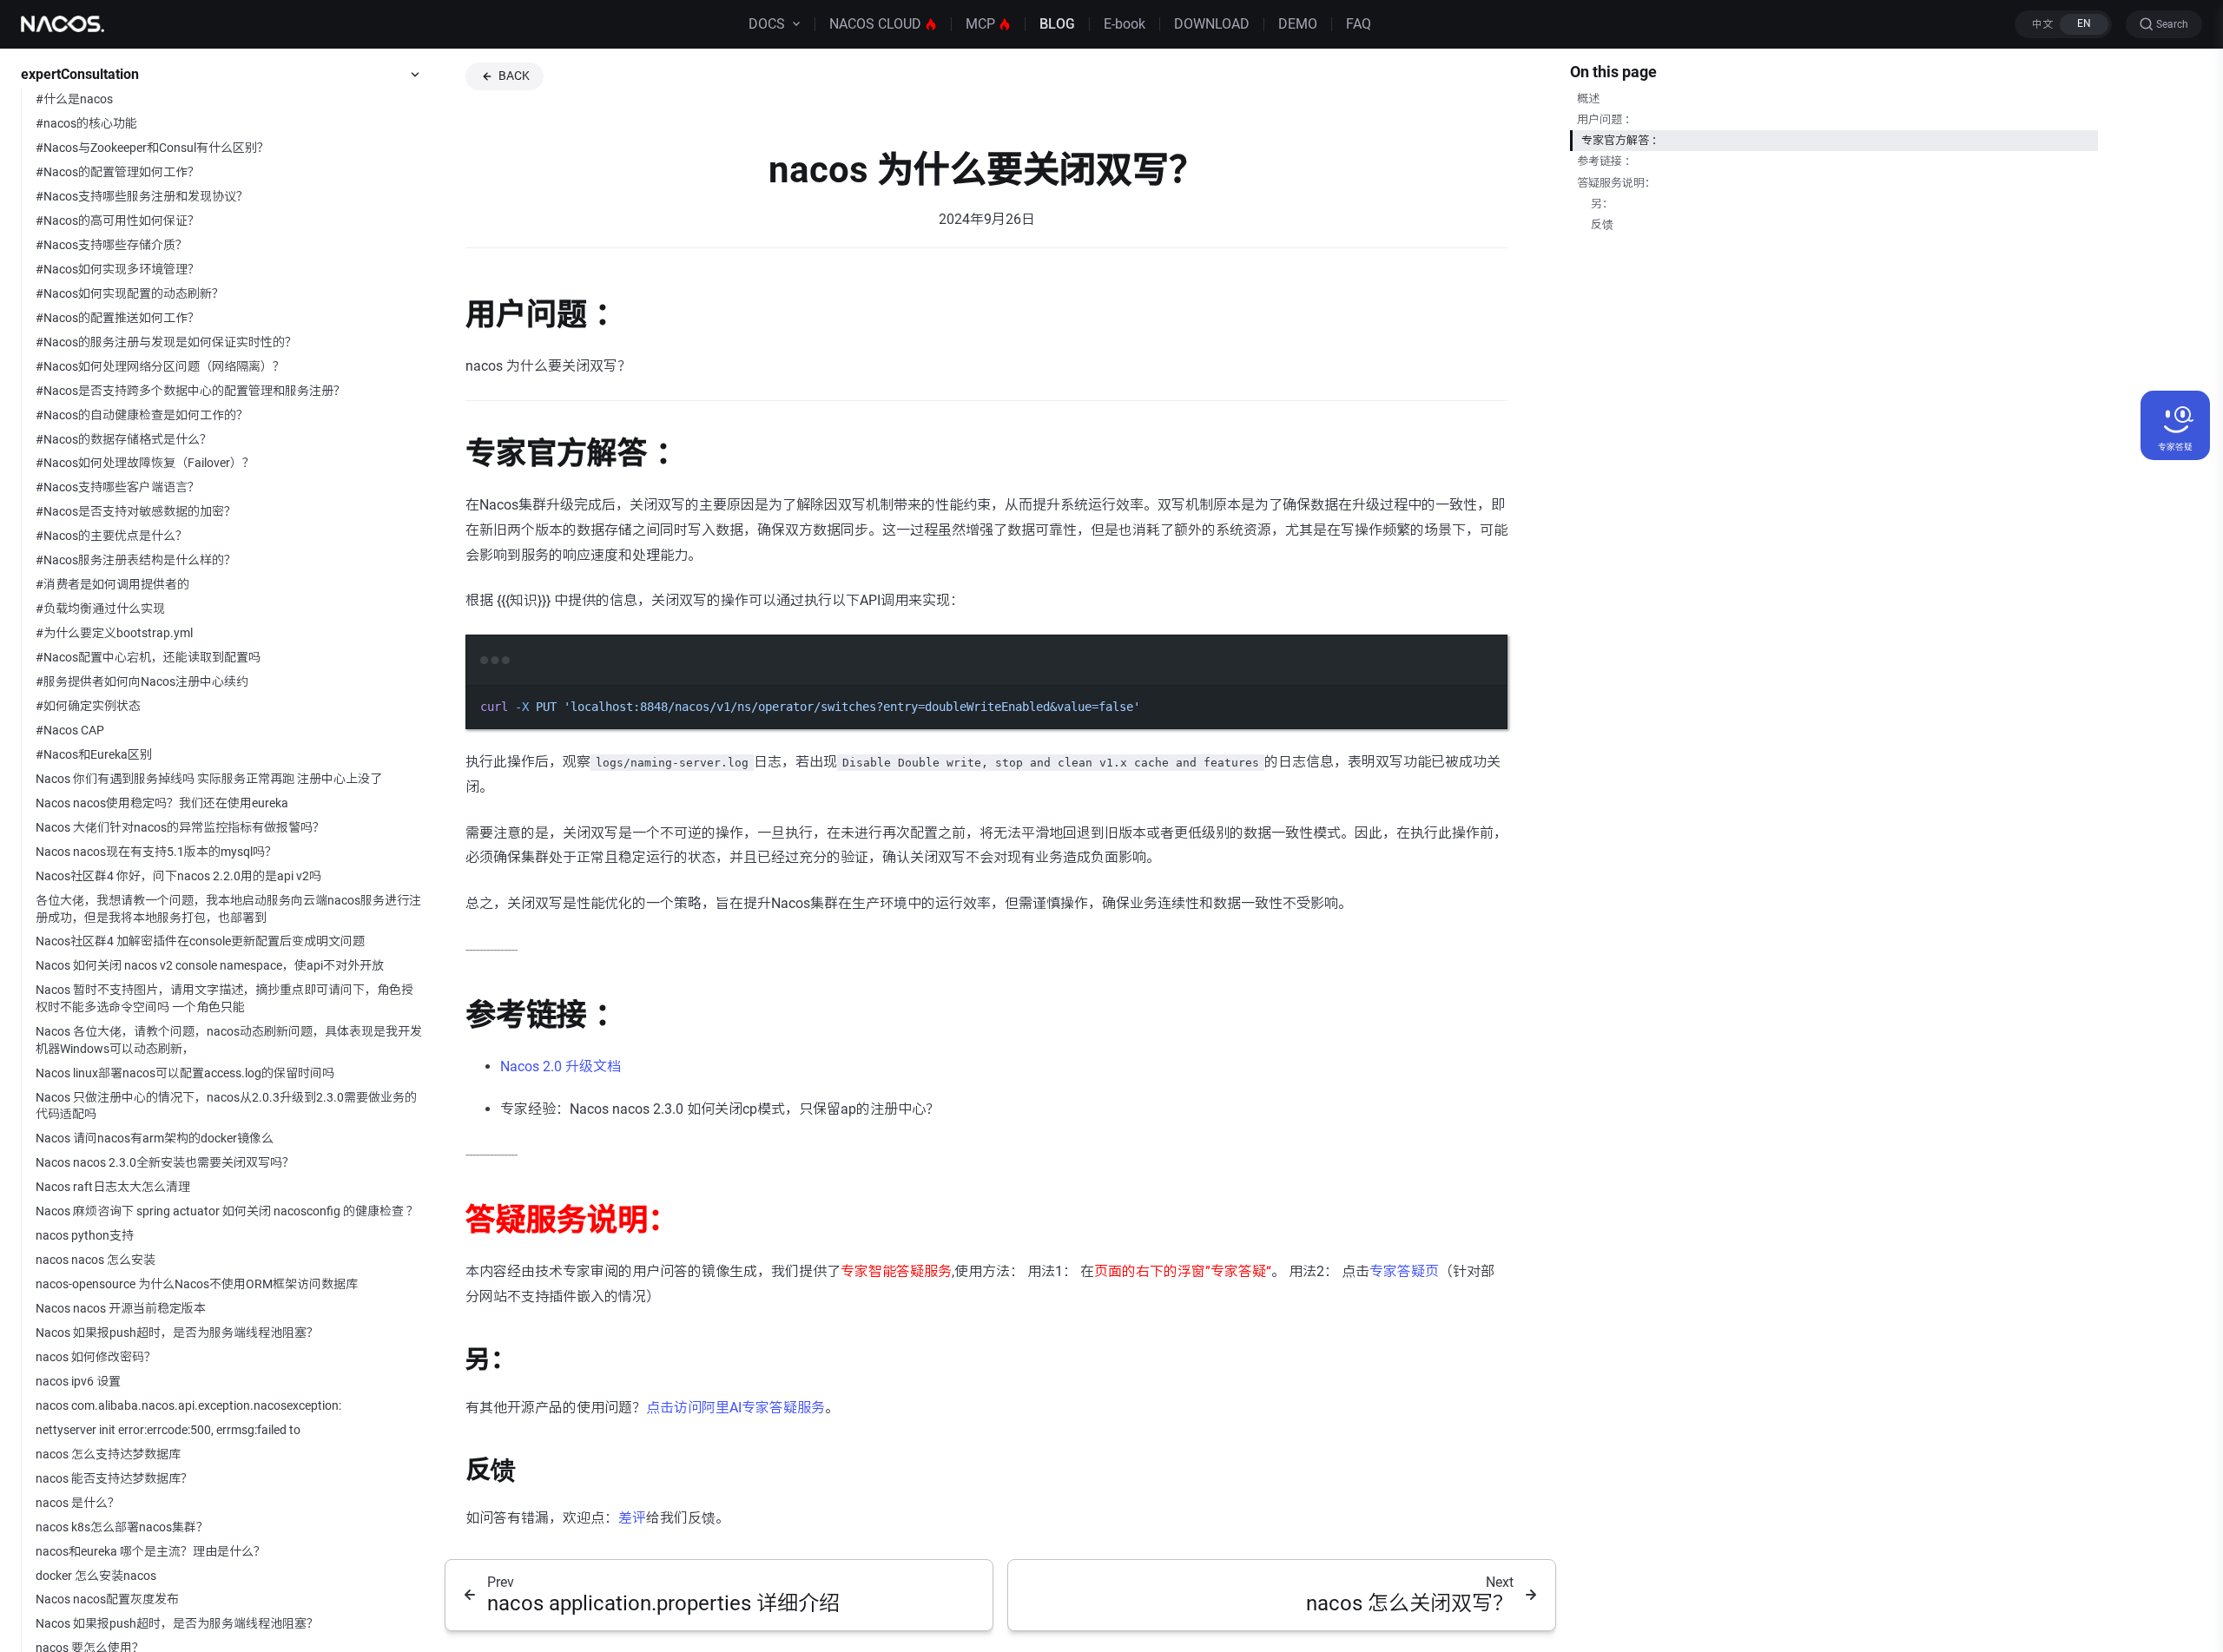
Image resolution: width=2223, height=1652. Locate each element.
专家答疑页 (1404, 1271)
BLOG (1057, 24)
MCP (980, 24)
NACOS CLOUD (875, 24)
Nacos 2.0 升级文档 (561, 1066)
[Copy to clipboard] (1486, 684)
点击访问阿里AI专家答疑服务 (736, 1408)
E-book (1125, 24)
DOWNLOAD (1212, 24)
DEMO (1298, 24)
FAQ (1359, 24)
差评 (632, 1518)
